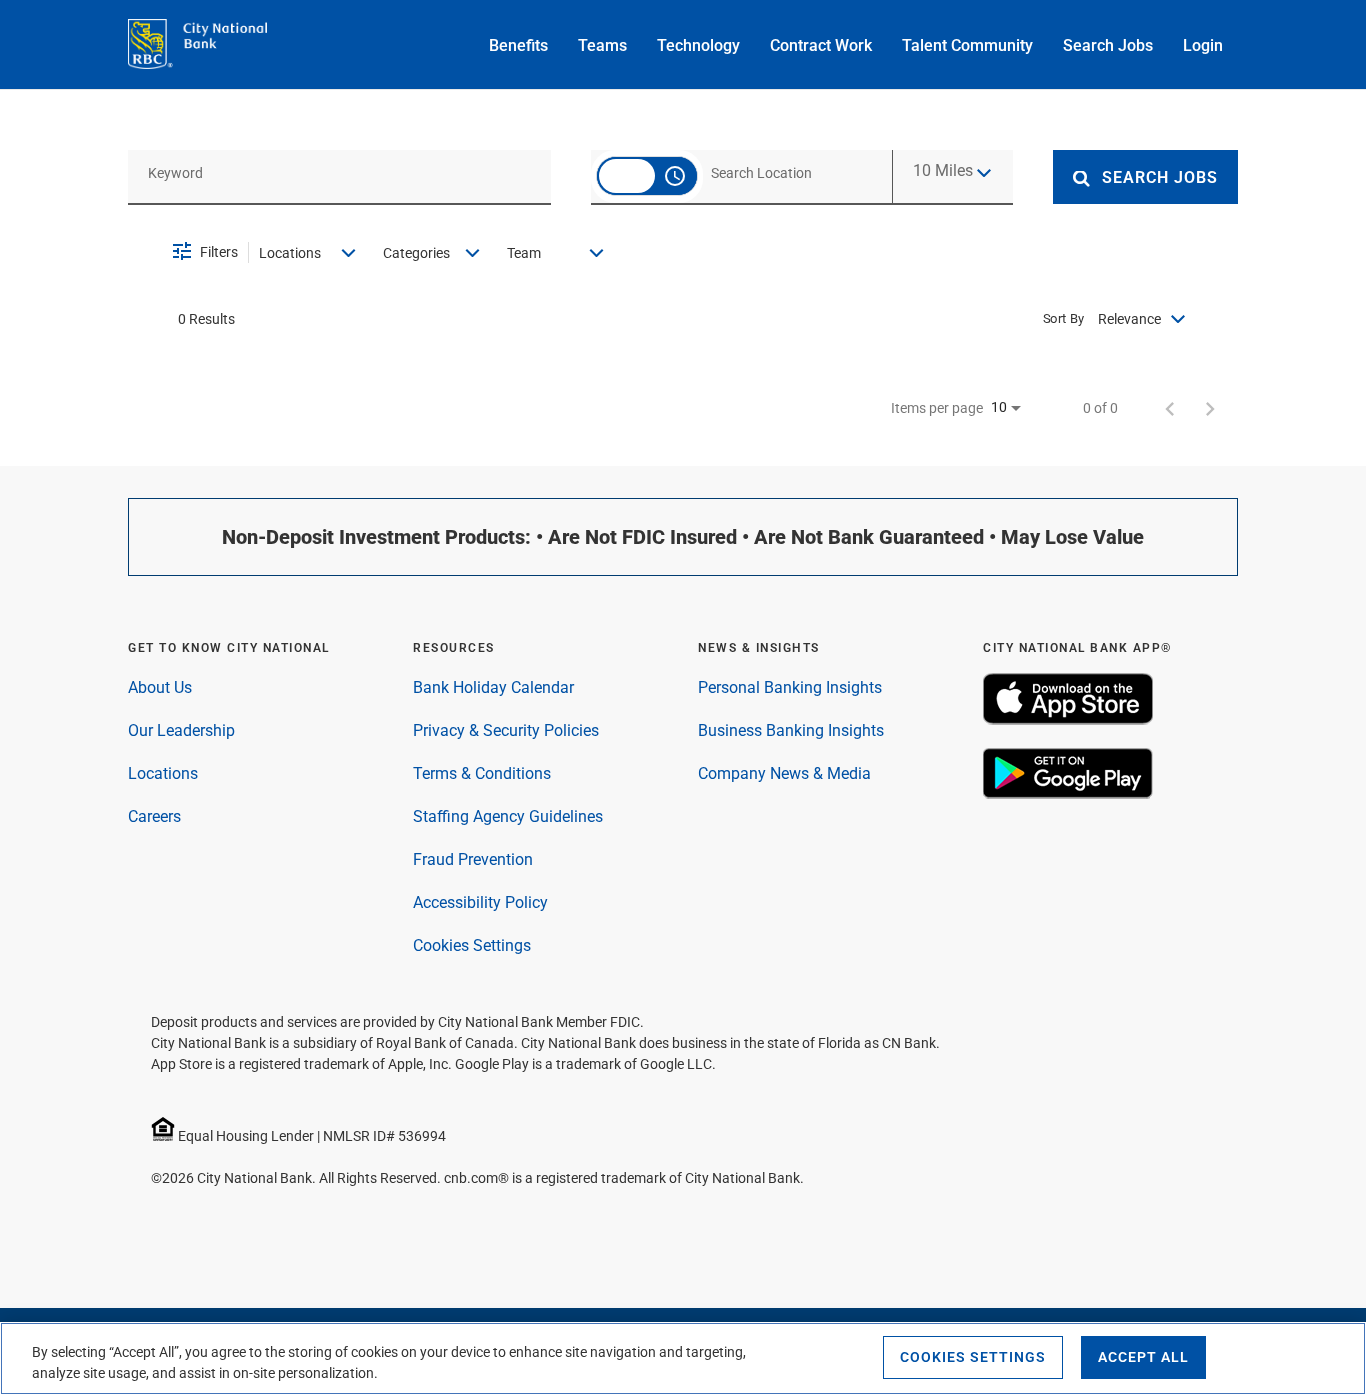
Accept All (1143, 1357)
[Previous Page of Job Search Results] (1170, 408)
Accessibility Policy (480, 902)
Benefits (518, 45)
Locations (163, 773)
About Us (160, 687)
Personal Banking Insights (790, 687)
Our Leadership (181, 730)
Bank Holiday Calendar (493, 687)
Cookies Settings (472, 945)
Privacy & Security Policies (506, 730)
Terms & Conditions (482, 773)
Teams (602, 45)
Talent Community (967, 45)
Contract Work (821, 45)
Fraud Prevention (473, 859)
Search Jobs (1108, 45)
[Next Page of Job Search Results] (1210, 408)
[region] (683, 1358)
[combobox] (339, 172)
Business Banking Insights (791, 730)
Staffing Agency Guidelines (508, 816)
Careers (154, 816)
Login (1203, 45)
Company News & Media (784, 773)
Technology (698, 45)
